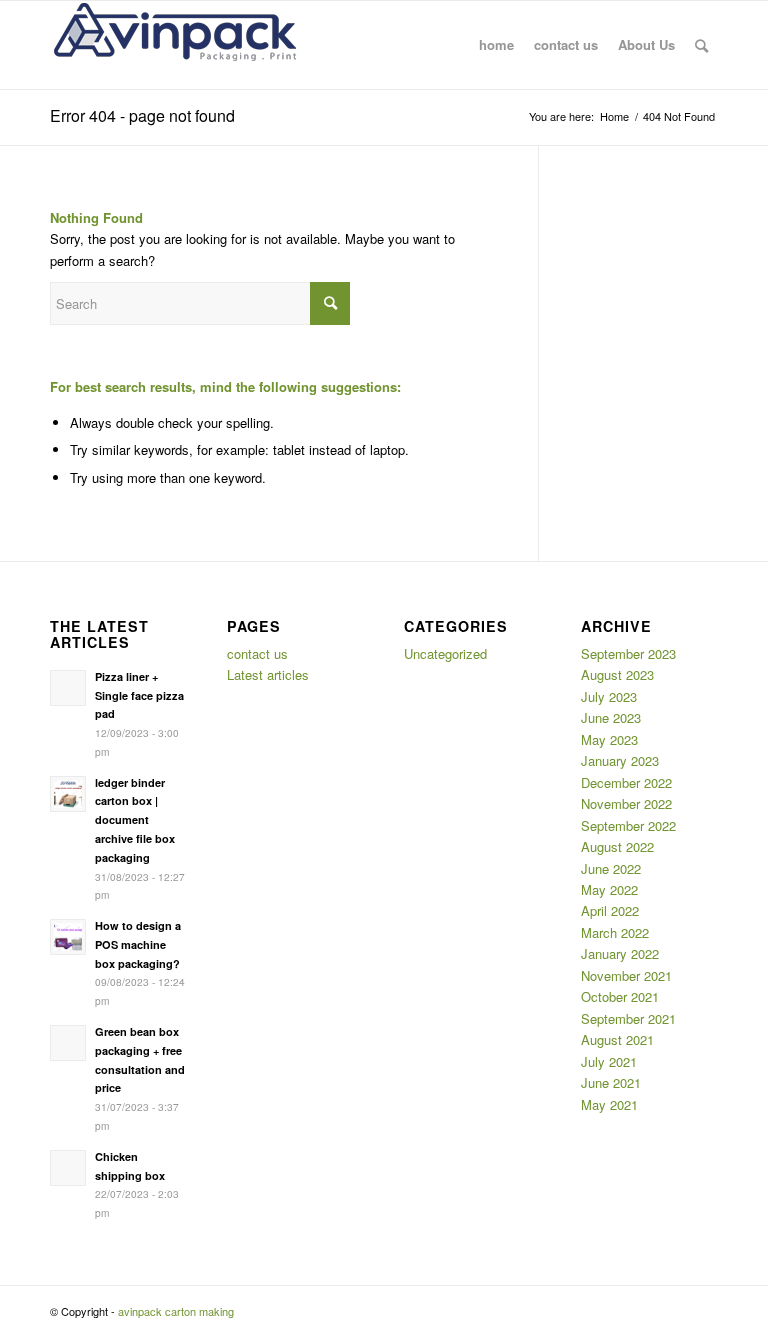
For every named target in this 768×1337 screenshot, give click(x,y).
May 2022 (609, 889)
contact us (257, 653)
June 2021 (611, 1082)
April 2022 (610, 910)
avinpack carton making (176, 1311)
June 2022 (611, 868)
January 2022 (620, 953)
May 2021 (609, 1104)
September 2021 (628, 1018)
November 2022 (626, 803)
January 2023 (620, 760)
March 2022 (615, 932)
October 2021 (620, 996)
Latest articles (268, 674)
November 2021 (626, 975)
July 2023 (609, 696)
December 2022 (626, 782)
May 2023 (609, 739)
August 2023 (617, 674)
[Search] (701, 45)
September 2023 (628, 653)
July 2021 (609, 1061)
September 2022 (628, 825)
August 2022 (617, 846)
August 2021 (617, 1039)
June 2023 (611, 717)
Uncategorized (445, 653)
